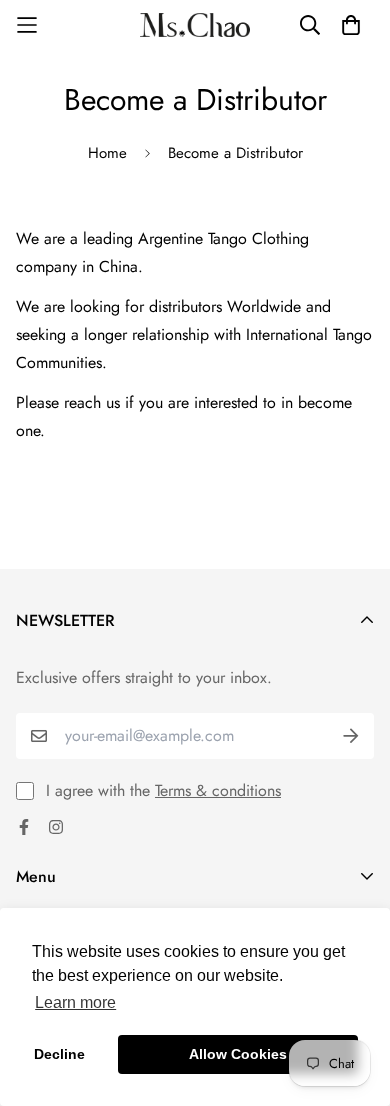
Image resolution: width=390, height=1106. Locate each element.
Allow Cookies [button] (238, 1054)
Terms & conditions (218, 790)
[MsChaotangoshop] (195, 25)
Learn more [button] (75, 1002)
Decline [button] (59, 1054)
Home (107, 153)
